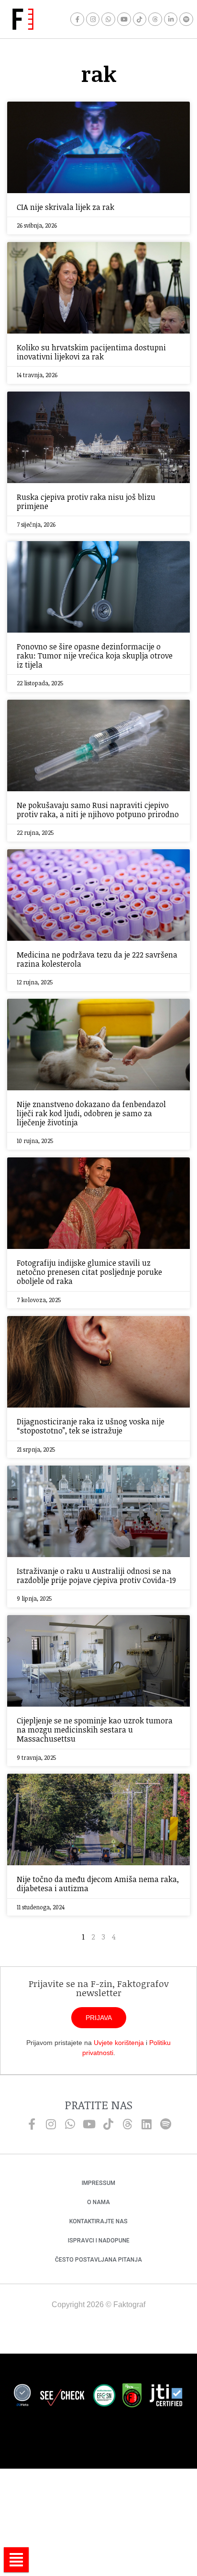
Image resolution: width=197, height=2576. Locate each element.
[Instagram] (93, 19)
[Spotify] (186, 19)
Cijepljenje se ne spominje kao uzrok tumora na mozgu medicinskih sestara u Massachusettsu (95, 1730)
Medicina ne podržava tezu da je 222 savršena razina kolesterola (97, 959)
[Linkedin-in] (171, 19)
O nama (98, 2202)
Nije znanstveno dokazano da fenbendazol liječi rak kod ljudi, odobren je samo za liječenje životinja (91, 1113)
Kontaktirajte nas (98, 2221)
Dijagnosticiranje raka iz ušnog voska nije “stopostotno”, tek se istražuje (91, 1426)
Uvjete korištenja (119, 2043)
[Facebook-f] (77, 19)
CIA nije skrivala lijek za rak (66, 207)
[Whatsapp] (108, 19)
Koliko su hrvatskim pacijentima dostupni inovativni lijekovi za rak (91, 352)
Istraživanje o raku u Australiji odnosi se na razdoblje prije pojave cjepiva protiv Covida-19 (96, 1576)
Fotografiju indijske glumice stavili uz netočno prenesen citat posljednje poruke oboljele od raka (89, 1272)
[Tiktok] (140, 19)
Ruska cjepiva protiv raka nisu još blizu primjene (86, 502)
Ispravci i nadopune (99, 2241)
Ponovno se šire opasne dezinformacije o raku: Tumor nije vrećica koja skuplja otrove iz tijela (95, 656)
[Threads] (155, 19)
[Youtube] (124, 19)
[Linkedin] (146, 2124)
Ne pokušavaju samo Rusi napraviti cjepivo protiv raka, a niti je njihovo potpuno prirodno (98, 810)
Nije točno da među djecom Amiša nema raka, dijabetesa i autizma (98, 1884)
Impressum (98, 2183)
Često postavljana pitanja (98, 2260)
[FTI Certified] (166, 2397)
